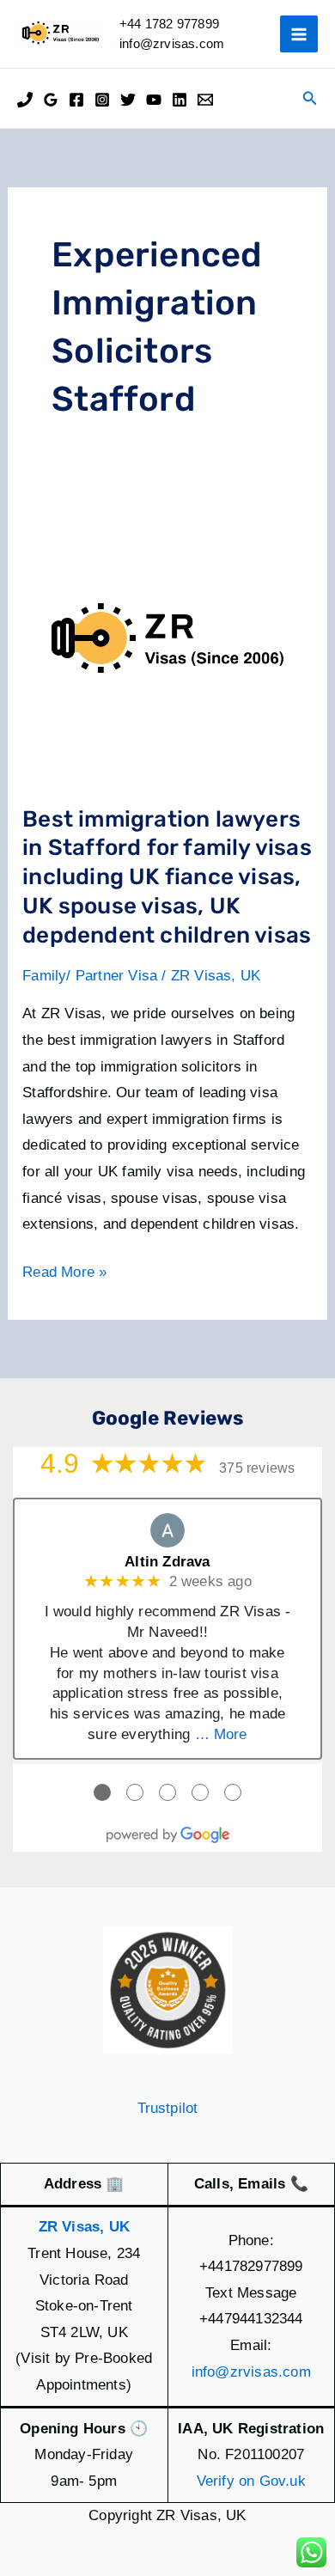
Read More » (64, 1275)
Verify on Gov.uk (251, 2481)
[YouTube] (154, 100)
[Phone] (25, 100)
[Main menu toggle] (299, 34)
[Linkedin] (180, 100)
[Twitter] (128, 100)
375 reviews (257, 1468)
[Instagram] (102, 100)
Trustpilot (168, 2108)
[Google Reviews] (51, 100)
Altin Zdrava (167, 1562)
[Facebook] (76, 100)
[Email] (205, 100)
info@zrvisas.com (251, 2372)
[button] (310, 99)
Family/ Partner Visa (90, 976)
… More (221, 1734)
